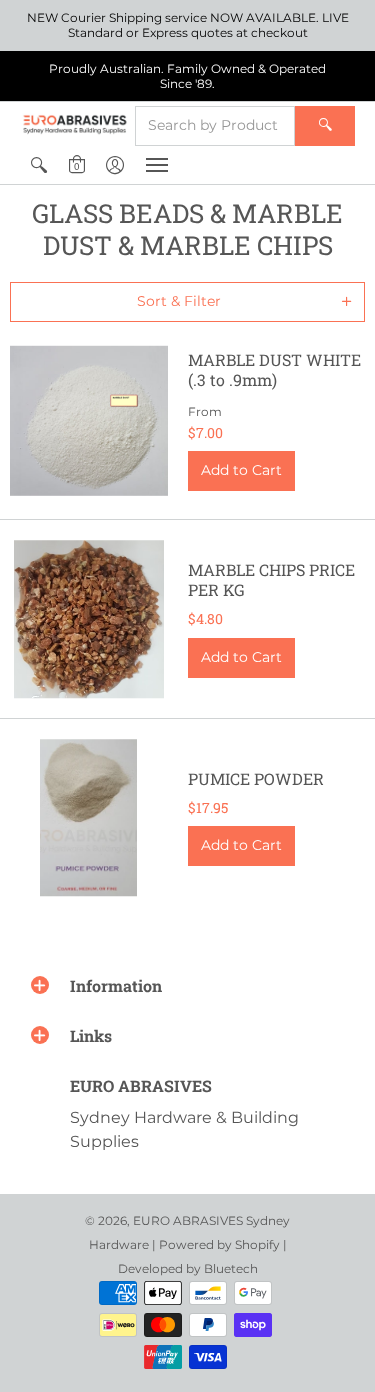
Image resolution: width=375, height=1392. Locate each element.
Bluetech (231, 1268)
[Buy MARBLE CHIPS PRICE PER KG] (89, 619)
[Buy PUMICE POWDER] (89, 818)
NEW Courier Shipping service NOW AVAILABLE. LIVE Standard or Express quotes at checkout (188, 25)
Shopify (257, 1244)
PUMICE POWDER (256, 778)
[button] (39, 165)
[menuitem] (39, 165)
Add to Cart (241, 470)
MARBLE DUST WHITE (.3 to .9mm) (274, 369)
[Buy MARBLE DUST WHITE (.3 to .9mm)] (89, 421)
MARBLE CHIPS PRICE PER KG (271, 579)
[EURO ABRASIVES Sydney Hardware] (75, 124)
